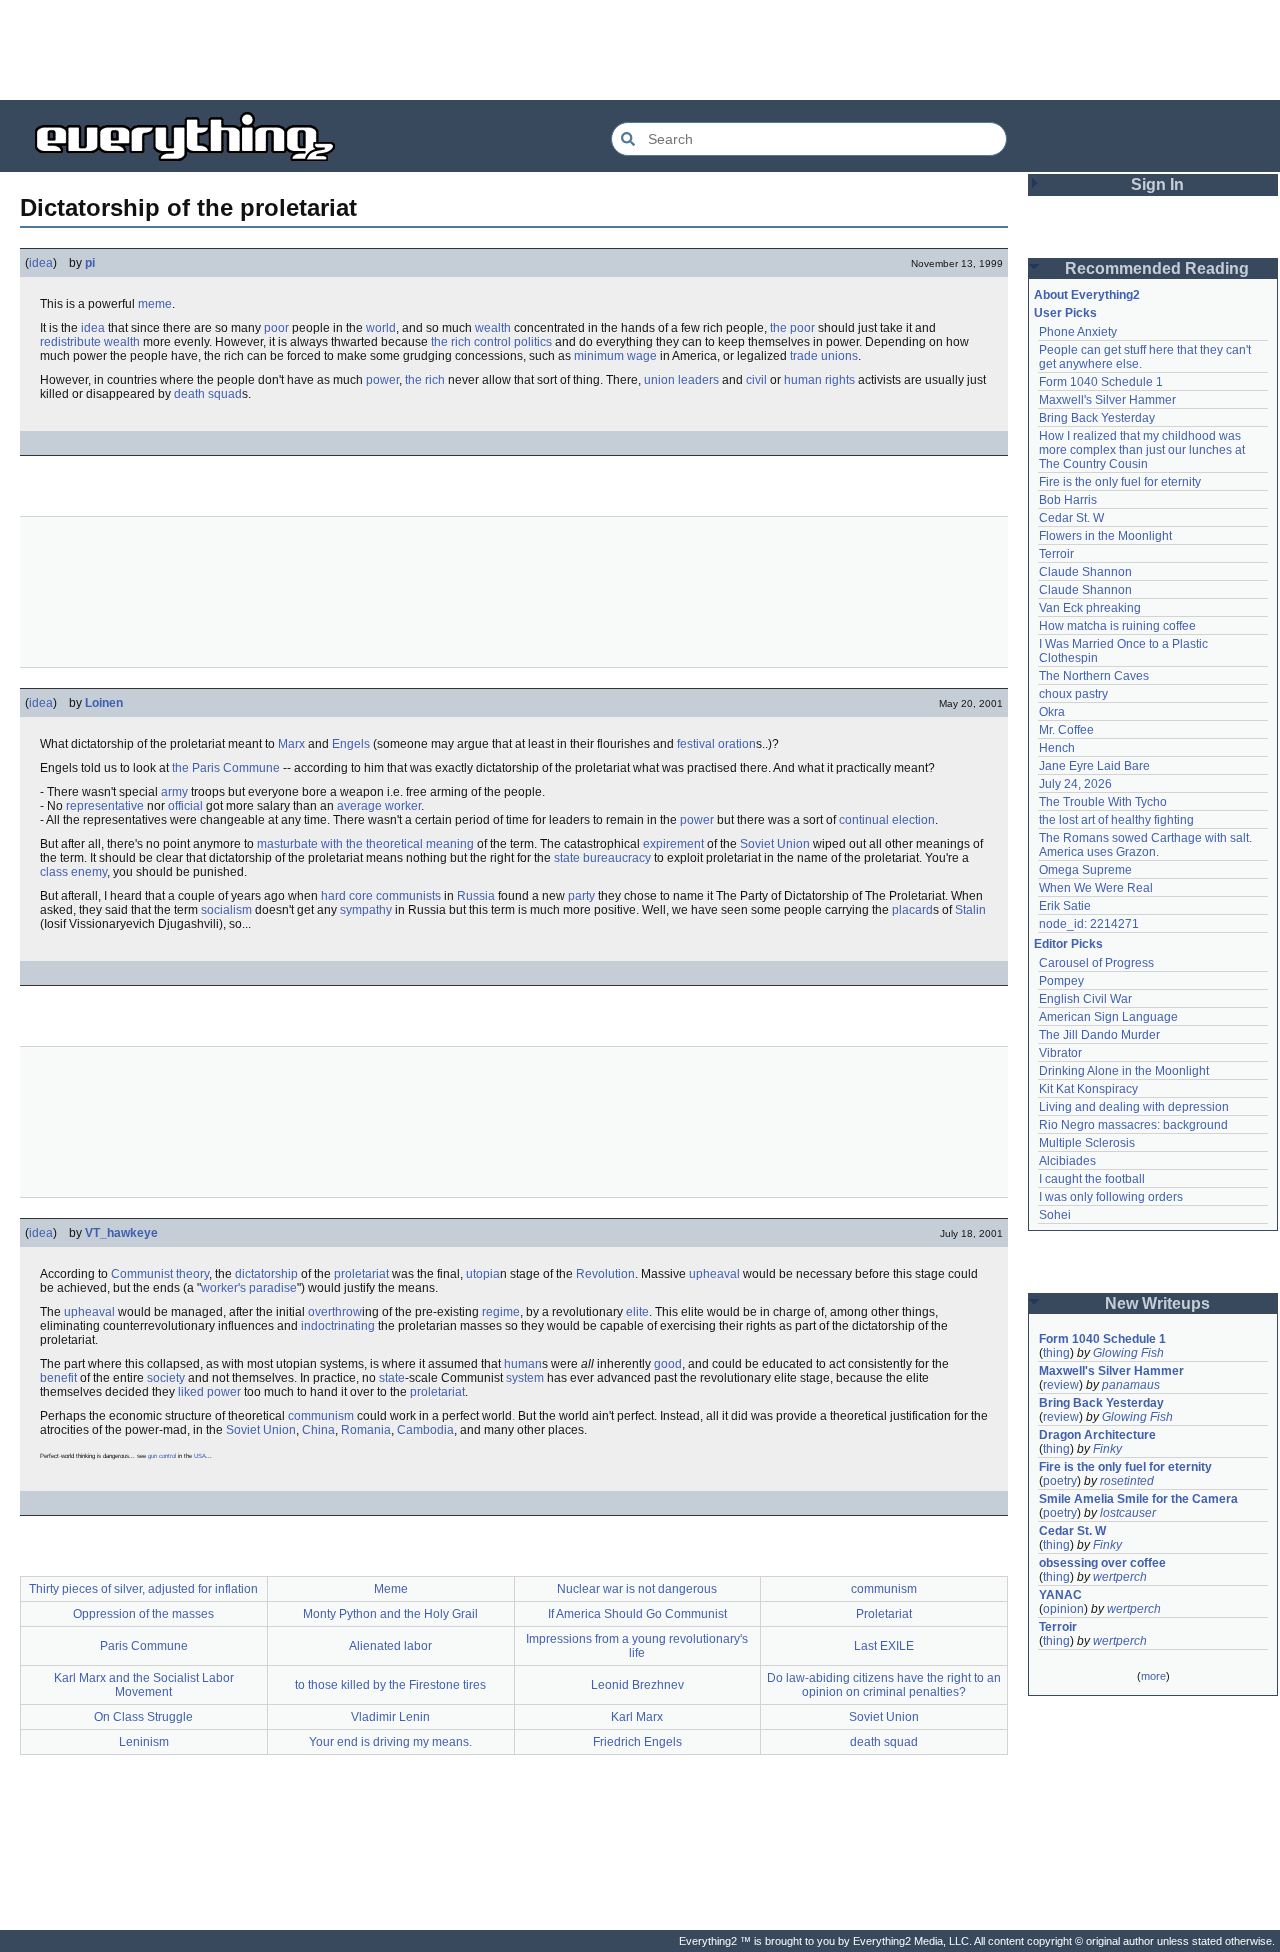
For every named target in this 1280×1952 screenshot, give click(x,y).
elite (637, 1312)
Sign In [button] (1157, 184)
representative (105, 806)
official (185, 806)
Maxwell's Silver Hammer (1107, 400)
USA (200, 1455)
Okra (1052, 712)
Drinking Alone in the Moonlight (1124, 1071)
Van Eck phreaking (1090, 608)
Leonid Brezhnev (637, 1685)
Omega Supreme (1085, 870)
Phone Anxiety (1078, 332)
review (1061, 1385)
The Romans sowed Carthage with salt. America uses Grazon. (1146, 845)
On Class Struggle (143, 1717)
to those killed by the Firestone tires (390, 1685)
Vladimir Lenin (390, 1717)
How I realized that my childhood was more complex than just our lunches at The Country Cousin (1143, 450)
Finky (1107, 1449)
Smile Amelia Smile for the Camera (1138, 1499)
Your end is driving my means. (390, 1742)
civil (756, 380)
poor (276, 328)
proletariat (361, 1274)
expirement (673, 844)
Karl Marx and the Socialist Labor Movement (144, 1685)
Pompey (1061, 981)
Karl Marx (637, 1717)
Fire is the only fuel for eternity (1120, 482)
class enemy (73, 872)
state (392, 1378)
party (581, 896)
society (166, 1378)
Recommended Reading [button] (1157, 268)
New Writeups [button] (1157, 1303)
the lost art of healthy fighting (1116, 820)
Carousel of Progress (1096, 963)
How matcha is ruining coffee (1117, 626)
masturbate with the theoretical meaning (365, 844)
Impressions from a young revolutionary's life (637, 1646)
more (1153, 1676)
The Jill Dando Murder (1099, 1035)
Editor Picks (1068, 944)
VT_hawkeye (121, 1233)
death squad (208, 394)
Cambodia (425, 1430)
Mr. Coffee (1066, 730)
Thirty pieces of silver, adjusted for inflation (143, 1589)
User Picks (1065, 313)
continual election (887, 820)
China (318, 1430)
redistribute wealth (90, 342)
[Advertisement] (640, 50)
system (525, 1378)
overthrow (335, 1312)
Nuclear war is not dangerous (637, 1589)
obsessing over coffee (1102, 1563)
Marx (291, 744)
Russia (476, 896)
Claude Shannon (1085, 572)
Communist (142, 1274)
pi (90, 263)
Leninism (144, 1742)
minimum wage (615, 356)
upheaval (714, 1274)
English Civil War (1085, 999)
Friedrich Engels (637, 1742)
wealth (493, 328)
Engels (351, 744)
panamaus (1131, 1385)
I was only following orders (1111, 1197)
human (523, 1364)
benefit (58, 1378)
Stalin (970, 910)
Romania (366, 1430)
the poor (792, 328)
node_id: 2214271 (1089, 924)
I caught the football (1092, 1179)
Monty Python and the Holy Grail (390, 1614)
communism (321, 1416)
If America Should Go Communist (637, 1614)
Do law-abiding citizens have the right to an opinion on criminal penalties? (884, 1685)
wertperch (1120, 1577)
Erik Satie (1065, 906)
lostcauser (1128, 1513)
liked (191, 1392)
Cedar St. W (1071, 518)
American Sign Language (1108, 1017)
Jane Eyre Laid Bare (1094, 766)
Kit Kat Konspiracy (1088, 1089)
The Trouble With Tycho (1103, 802)
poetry (1060, 1481)
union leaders (681, 380)
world (381, 328)
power (382, 380)
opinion (1063, 1609)
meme (155, 304)
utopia (483, 1274)
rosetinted (1127, 1481)
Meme (391, 1589)
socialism (226, 910)
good (668, 1364)
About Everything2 (1087, 295)
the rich (425, 380)
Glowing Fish (1128, 1353)
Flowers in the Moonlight (1105, 536)
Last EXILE (884, 1646)
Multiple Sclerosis (1087, 1143)
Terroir (1056, 554)
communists (408, 896)
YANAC (1060, 1595)
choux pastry (1073, 694)
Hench (1057, 748)
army (174, 792)
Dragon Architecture (1097, 1435)
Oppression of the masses (143, 1614)
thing (1056, 1353)
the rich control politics (491, 342)
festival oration (716, 744)
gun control (162, 1455)
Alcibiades (1067, 1161)
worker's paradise (249, 1288)
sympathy (366, 910)
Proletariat (884, 1614)
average (359, 806)
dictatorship (266, 1274)
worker (403, 806)
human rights (819, 380)
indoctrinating (338, 1326)
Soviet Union (775, 844)
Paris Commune (144, 1646)
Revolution (605, 1274)
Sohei (1055, 1215)
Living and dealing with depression (1134, 1107)
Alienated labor (390, 1646)
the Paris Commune (226, 768)
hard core (347, 896)
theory (192, 1274)
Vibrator (1060, 1053)
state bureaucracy (602, 858)
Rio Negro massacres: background (1133, 1125)
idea (41, 263)
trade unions (824, 356)
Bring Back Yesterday (1097, 418)
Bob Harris (1068, 500)
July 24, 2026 (1075, 784)
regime (501, 1312)
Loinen (104, 703)
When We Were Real (1096, 888)
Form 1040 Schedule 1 (1101, 382)
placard (912, 910)
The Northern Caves (1094, 676)
